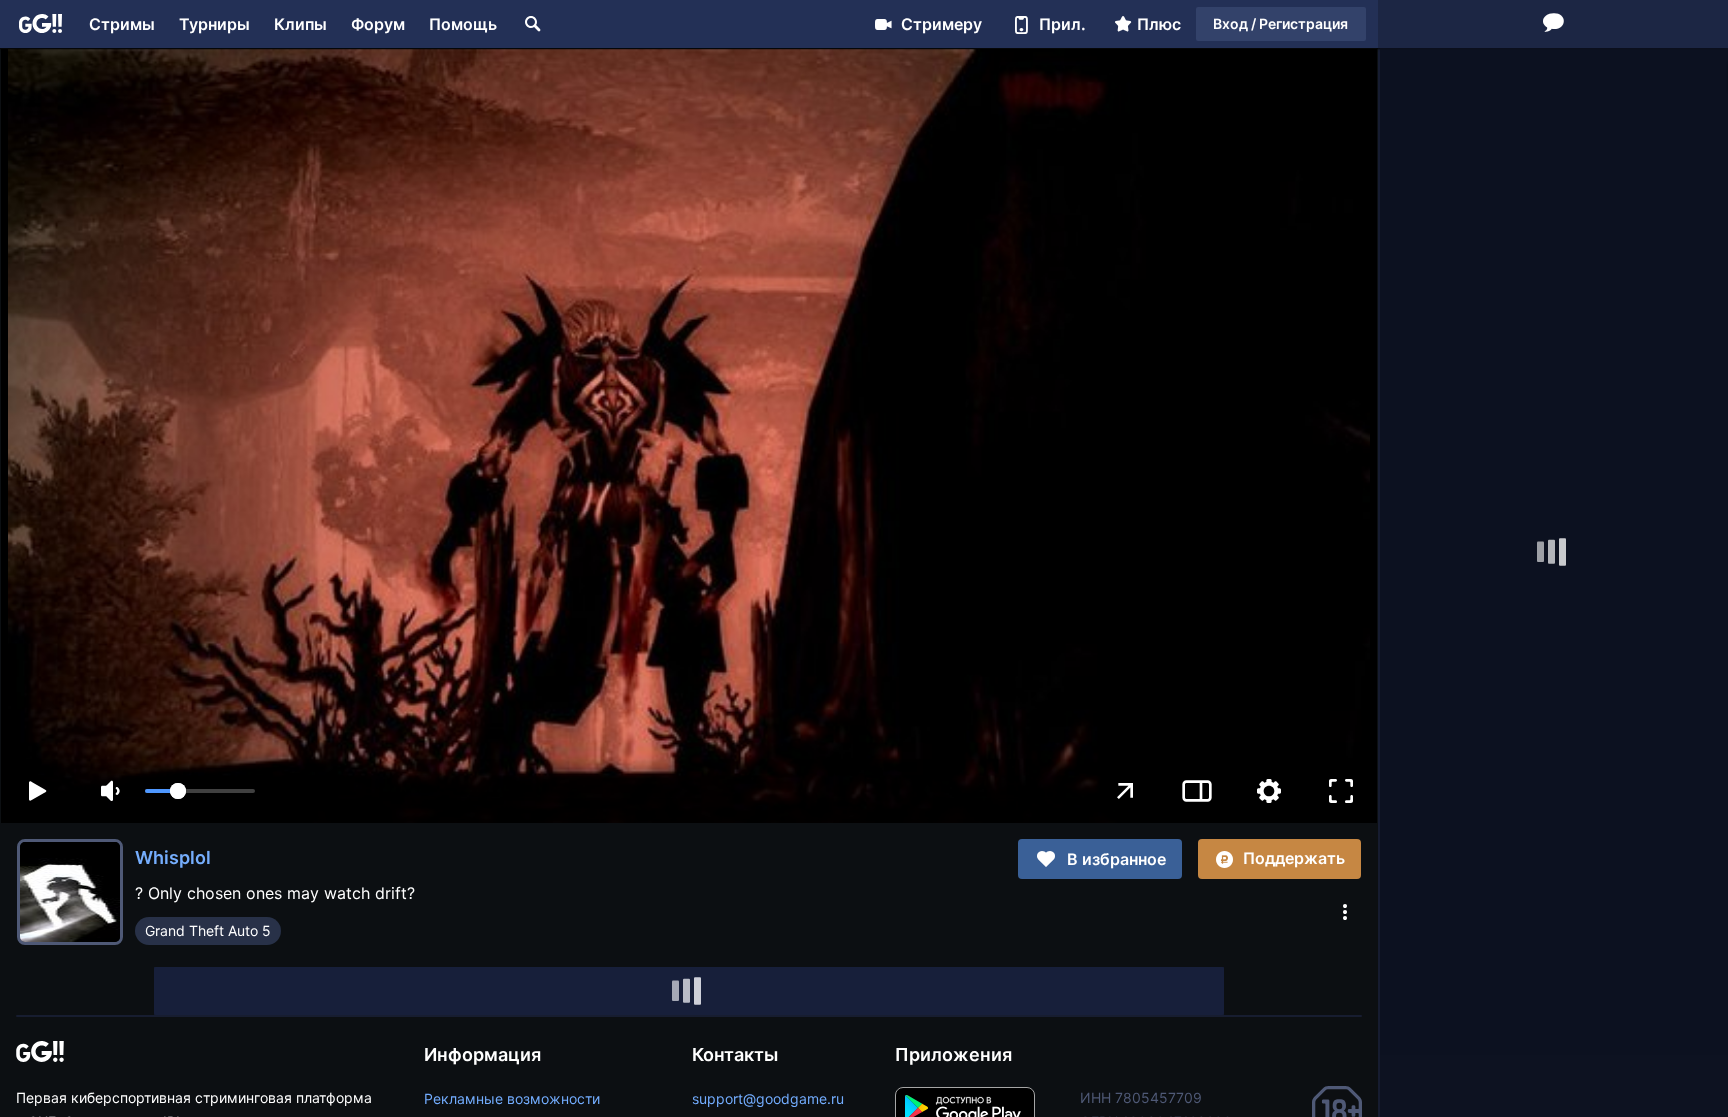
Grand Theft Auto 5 (208, 930)
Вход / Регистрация (1280, 23)
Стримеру (941, 24)
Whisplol (173, 857)
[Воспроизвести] (37, 791)
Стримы (122, 24)
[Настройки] (1269, 791)
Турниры (214, 24)
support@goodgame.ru (768, 1098)
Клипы (300, 24)
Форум (378, 24)
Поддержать (1294, 858)
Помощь (463, 24)
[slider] (200, 791)
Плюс (1159, 24)
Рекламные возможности (512, 1098)
